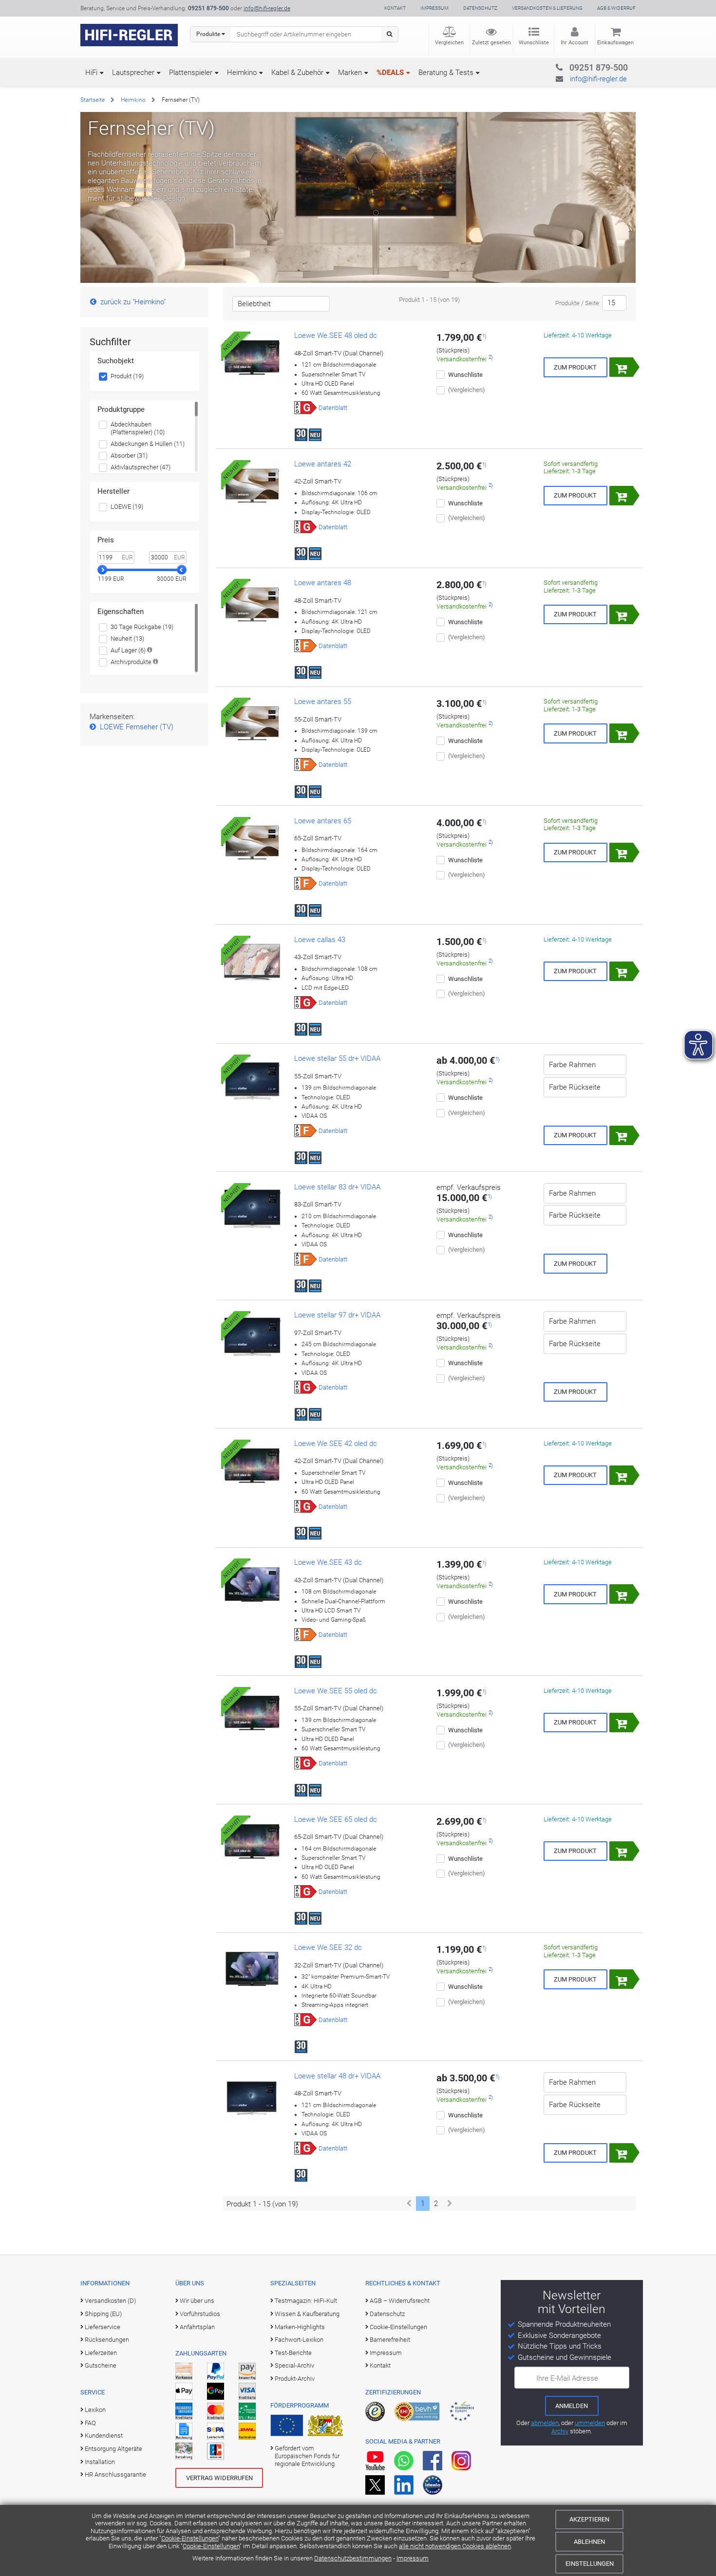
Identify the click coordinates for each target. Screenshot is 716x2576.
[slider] (102, 570)
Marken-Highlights (300, 2327)
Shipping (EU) (103, 2314)
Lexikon (95, 2410)
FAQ (90, 2423)
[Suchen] (389, 34)
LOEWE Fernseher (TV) (137, 727)
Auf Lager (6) (128, 650)
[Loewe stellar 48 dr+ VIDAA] (252, 2098)
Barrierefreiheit (390, 2340)
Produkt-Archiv (295, 2379)
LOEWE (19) (127, 507)
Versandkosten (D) (110, 2301)
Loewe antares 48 (323, 583)
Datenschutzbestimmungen (353, 2558)
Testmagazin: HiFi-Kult (306, 2301)
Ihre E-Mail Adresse (567, 2378)
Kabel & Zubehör (297, 73)
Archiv (560, 2431)
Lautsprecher (133, 73)
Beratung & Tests (446, 73)
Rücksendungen (107, 2340)
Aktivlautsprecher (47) (141, 467)
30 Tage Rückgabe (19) (142, 627)
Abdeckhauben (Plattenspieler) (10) (138, 428)
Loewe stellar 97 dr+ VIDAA (337, 1315)
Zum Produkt (575, 367)
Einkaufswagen (615, 43)
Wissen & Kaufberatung (307, 2314)
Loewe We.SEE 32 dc (328, 1947)
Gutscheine (101, 2365)
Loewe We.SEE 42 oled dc (336, 1444)
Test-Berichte (293, 2353)
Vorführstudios (200, 2314)
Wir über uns (197, 2301)
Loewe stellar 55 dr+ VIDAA (337, 1058)
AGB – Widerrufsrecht (400, 2301)
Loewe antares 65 (323, 821)
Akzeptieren (589, 2519)
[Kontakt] (579, 66)
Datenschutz (480, 8)
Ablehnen (589, 2542)
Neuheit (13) (127, 639)
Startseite (93, 100)
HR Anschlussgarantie (115, 2474)
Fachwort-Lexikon (299, 2340)
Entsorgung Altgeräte (113, 2449)
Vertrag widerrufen (219, 2478)
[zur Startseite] (129, 35)
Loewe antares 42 (323, 464)
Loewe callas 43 (320, 940)
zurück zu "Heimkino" (133, 302)
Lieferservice (103, 2327)
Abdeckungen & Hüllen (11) (148, 444)
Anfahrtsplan (197, 2327)
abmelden (545, 2423)
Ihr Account (575, 43)
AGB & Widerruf (616, 8)
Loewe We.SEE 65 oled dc (336, 1819)
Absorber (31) (129, 455)
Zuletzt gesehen (491, 43)
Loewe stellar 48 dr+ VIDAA (337, 2076)
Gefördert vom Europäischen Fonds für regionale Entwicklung (307, 2456)
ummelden (590, 2423)
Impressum (413, 2558)
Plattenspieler (191, 73)
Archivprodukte (131, 662)
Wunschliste (534, 43)
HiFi (91, 73)
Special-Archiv (294, 2365)
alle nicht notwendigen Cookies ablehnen (455, 2546)
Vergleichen (449, 43)
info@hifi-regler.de (267, 8)
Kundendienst (104, 2436)
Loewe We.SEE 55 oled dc (336, 1691)
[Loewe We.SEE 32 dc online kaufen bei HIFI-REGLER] (252, 1970)
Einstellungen (590, 2564)
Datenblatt (333, 408)
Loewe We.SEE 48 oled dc (336, 335)
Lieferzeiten (101, 2353)
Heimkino (242, 73)
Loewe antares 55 (323, 702)
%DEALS (390, 73)
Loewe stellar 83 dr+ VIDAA (337, 1187)
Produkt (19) (127, 376)
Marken (350, 73)
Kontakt (395, 8)
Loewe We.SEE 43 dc (328, 1562)
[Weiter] (450, 2204)
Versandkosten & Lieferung (547, 8)
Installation (100, 2462)
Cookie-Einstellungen (190, 2538)
